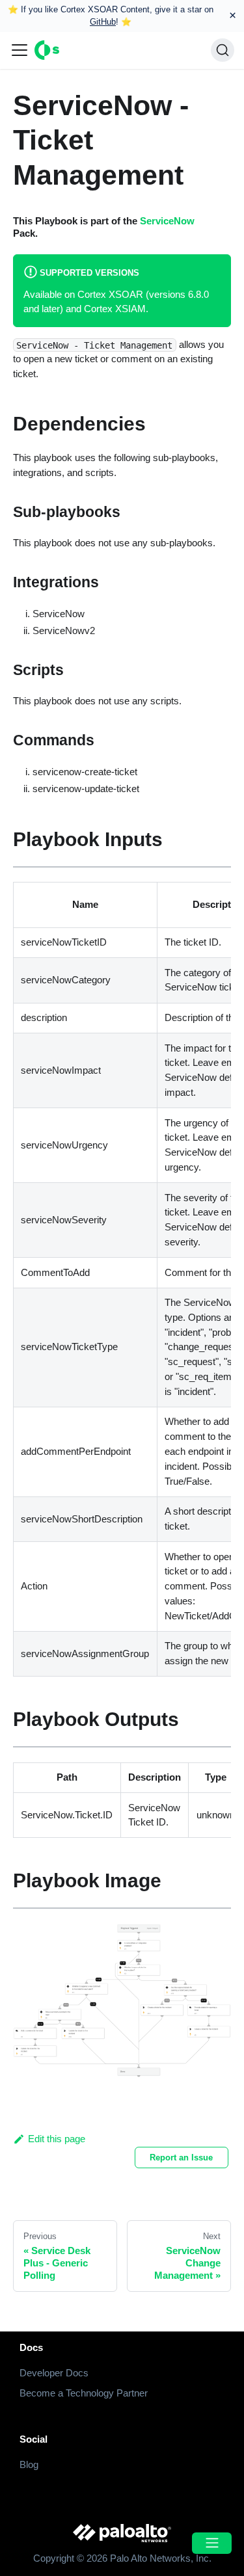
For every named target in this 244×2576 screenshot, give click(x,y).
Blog (29, 2464)
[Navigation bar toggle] (20, 50)
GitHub (103, 22)
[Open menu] (211, 2543)
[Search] (223, 50)
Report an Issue (181, 2158)
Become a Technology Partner (84, 2393)
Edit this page (57, 2139)
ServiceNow (167, 221)
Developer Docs (54, 2373)
